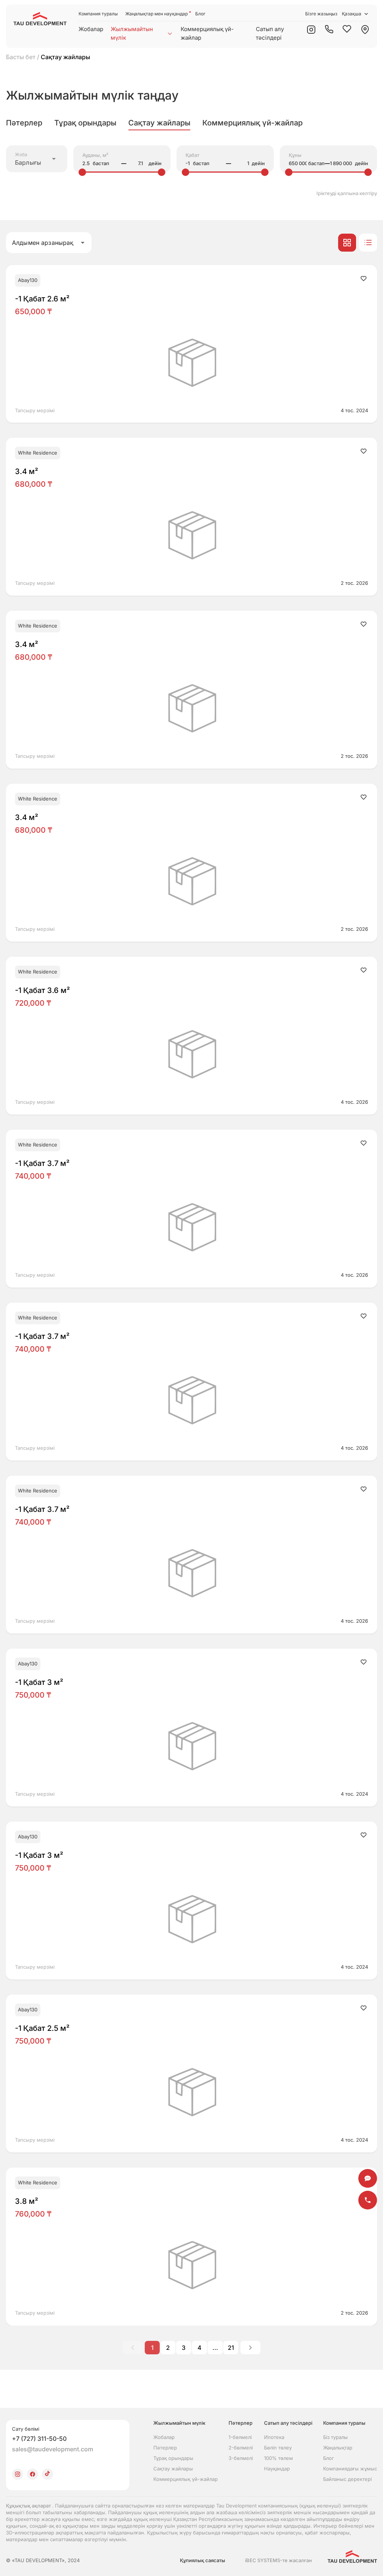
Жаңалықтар (338, 2448)
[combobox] (37, 159)
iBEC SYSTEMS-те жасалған (278, 2560)
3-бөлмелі (241, 2458)
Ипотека (274, 2437)
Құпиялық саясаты (203, 2560)
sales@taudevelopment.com (53, 2449)
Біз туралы (335, 2437)
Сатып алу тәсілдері (270, 33)
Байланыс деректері (347, 2479)
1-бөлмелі (240, 2437)
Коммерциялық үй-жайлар (207, 33)
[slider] (82, 172)
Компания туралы (98, 14)
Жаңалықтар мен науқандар (157, 14)
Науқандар (277, 2469)
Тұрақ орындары (173, 2458)
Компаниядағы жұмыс (350, 2469)
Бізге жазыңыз (321, 14)
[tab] (24, 123)
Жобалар (91, 29)
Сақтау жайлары (173, 2469)
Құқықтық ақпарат (29, 2506)
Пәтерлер (165, 2448)
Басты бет (21, 57)
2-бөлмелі (241, 2448)
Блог (200, 14)
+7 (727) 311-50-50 (39, 2439)
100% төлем (278, 2458)
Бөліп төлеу (278, 2448)
